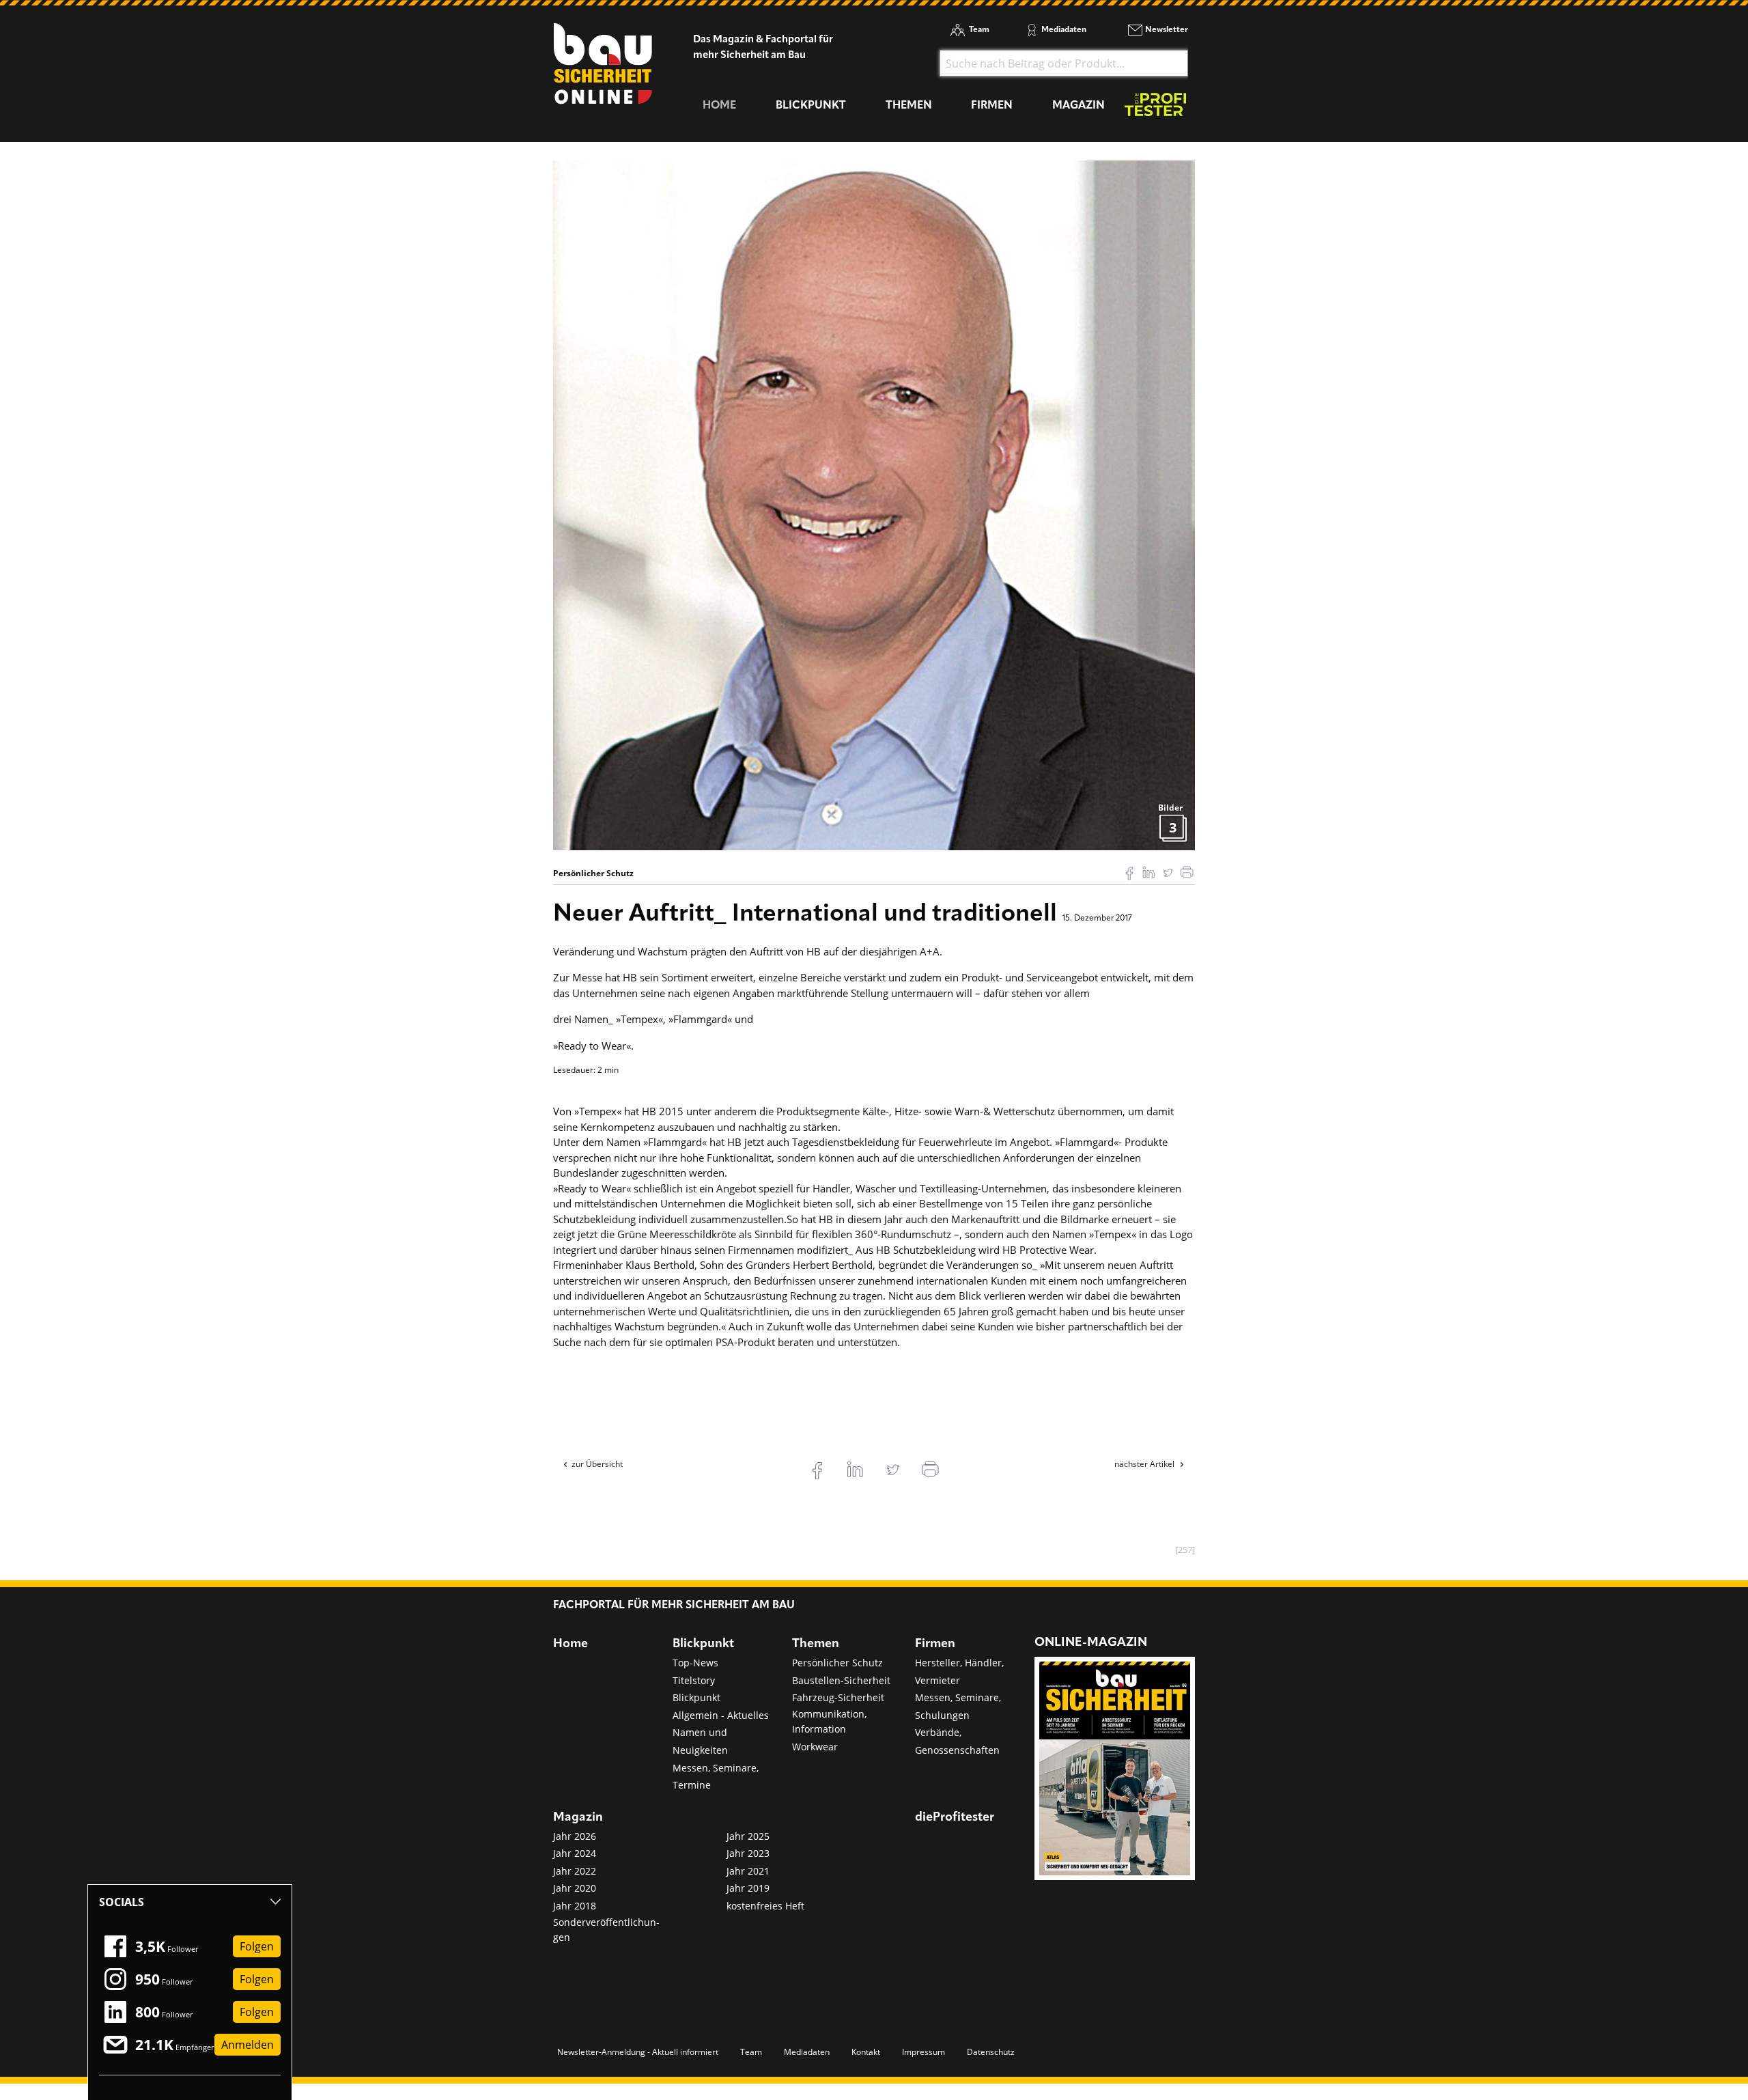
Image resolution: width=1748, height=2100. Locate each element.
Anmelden (248, 2045)
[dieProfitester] (1155, 108)
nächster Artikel (1145, 1464)
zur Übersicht (597, 1464)
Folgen (257, 1946)
